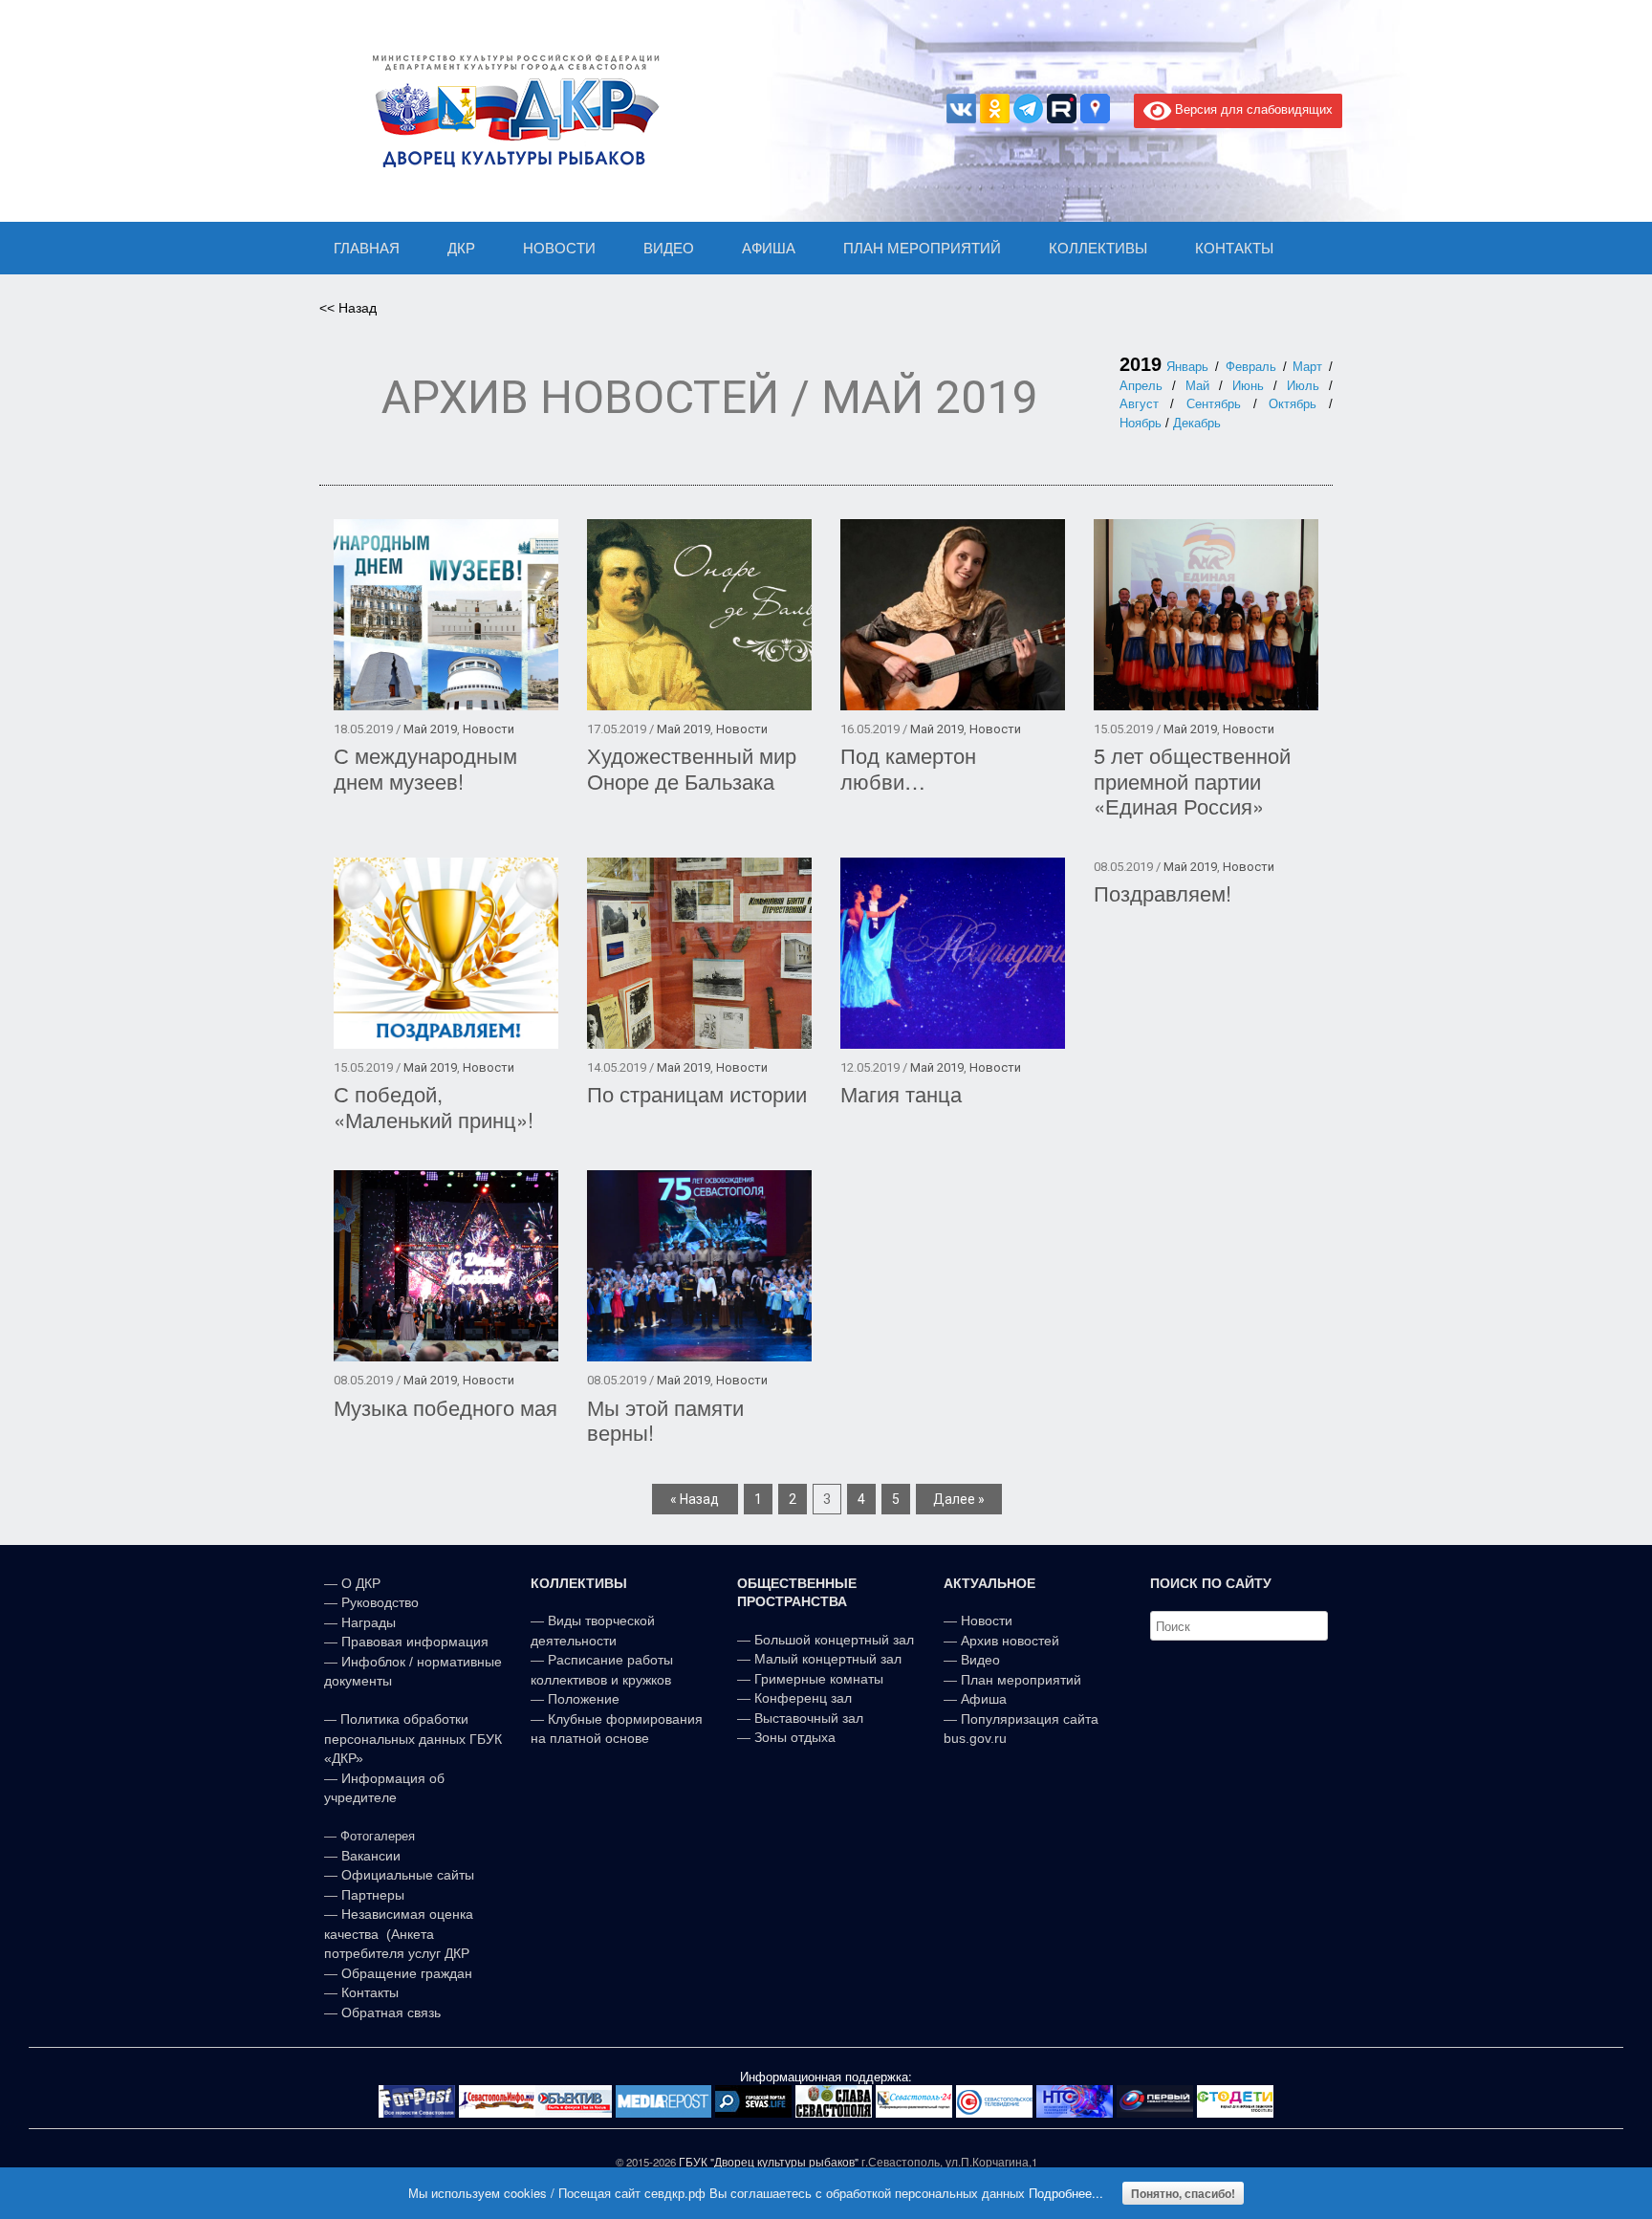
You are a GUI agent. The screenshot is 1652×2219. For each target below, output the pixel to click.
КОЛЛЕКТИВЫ (1098, 248)
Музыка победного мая (446, 1407)
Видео (980, 1660)
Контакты (368, 1992)
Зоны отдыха (795, 1737)
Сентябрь (1214, 404)
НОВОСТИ (559, 248)
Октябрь (1293, 404)
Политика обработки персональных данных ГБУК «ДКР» (413, 1739)
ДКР (461, 248)
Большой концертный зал (834, 1640)
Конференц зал (803, 1698)
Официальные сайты (408, 1875)
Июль (1303, 386)
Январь (1187, 367)
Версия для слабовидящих (1252, 109)
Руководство (380, 1602)
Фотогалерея (378, 1836)
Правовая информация (415, 1642)
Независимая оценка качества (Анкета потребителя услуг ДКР (399, 1934)
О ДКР (361, 1583)
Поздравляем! (1163, 892)
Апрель (1141, 386)
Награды (369, 1622)
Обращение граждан (407, 1973)
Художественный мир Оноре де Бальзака (692, 768)
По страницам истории (697, 1093)
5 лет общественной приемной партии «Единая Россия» (1192, 780)
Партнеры (373, 1895)
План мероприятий (1021, 1680)
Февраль (1251, 367)
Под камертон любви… (908, 768)
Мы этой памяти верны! (665, 1420)
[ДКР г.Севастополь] (511, 111)
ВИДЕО (669, 248)
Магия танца (901, 1093)
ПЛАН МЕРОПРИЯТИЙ (922, 248)
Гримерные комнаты (819, 1679)
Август (1139, 404)
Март (1307, 367)
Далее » (959, 1499)
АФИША (769, 248)
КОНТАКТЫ (1234, 248)
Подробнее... (1066, 2193)
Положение (584, 1699)
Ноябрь (1141, 423)
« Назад (695, 1499)
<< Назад (348, 308)
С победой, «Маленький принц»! (434, 1106)
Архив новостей (1010, 1641)
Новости (489, 729)
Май (1197, 386)
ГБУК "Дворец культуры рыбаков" (769, 2162)
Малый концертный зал (828, 1659)
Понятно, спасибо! (1183, 2193)
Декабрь (1197, 423)
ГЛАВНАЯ (367, 248)
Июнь (1248, 386)
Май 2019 (430, 729)
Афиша (984, 1699)
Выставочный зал (809, 1718)
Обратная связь (389, 2012)
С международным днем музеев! (425, 768)
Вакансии (371, 1856)
